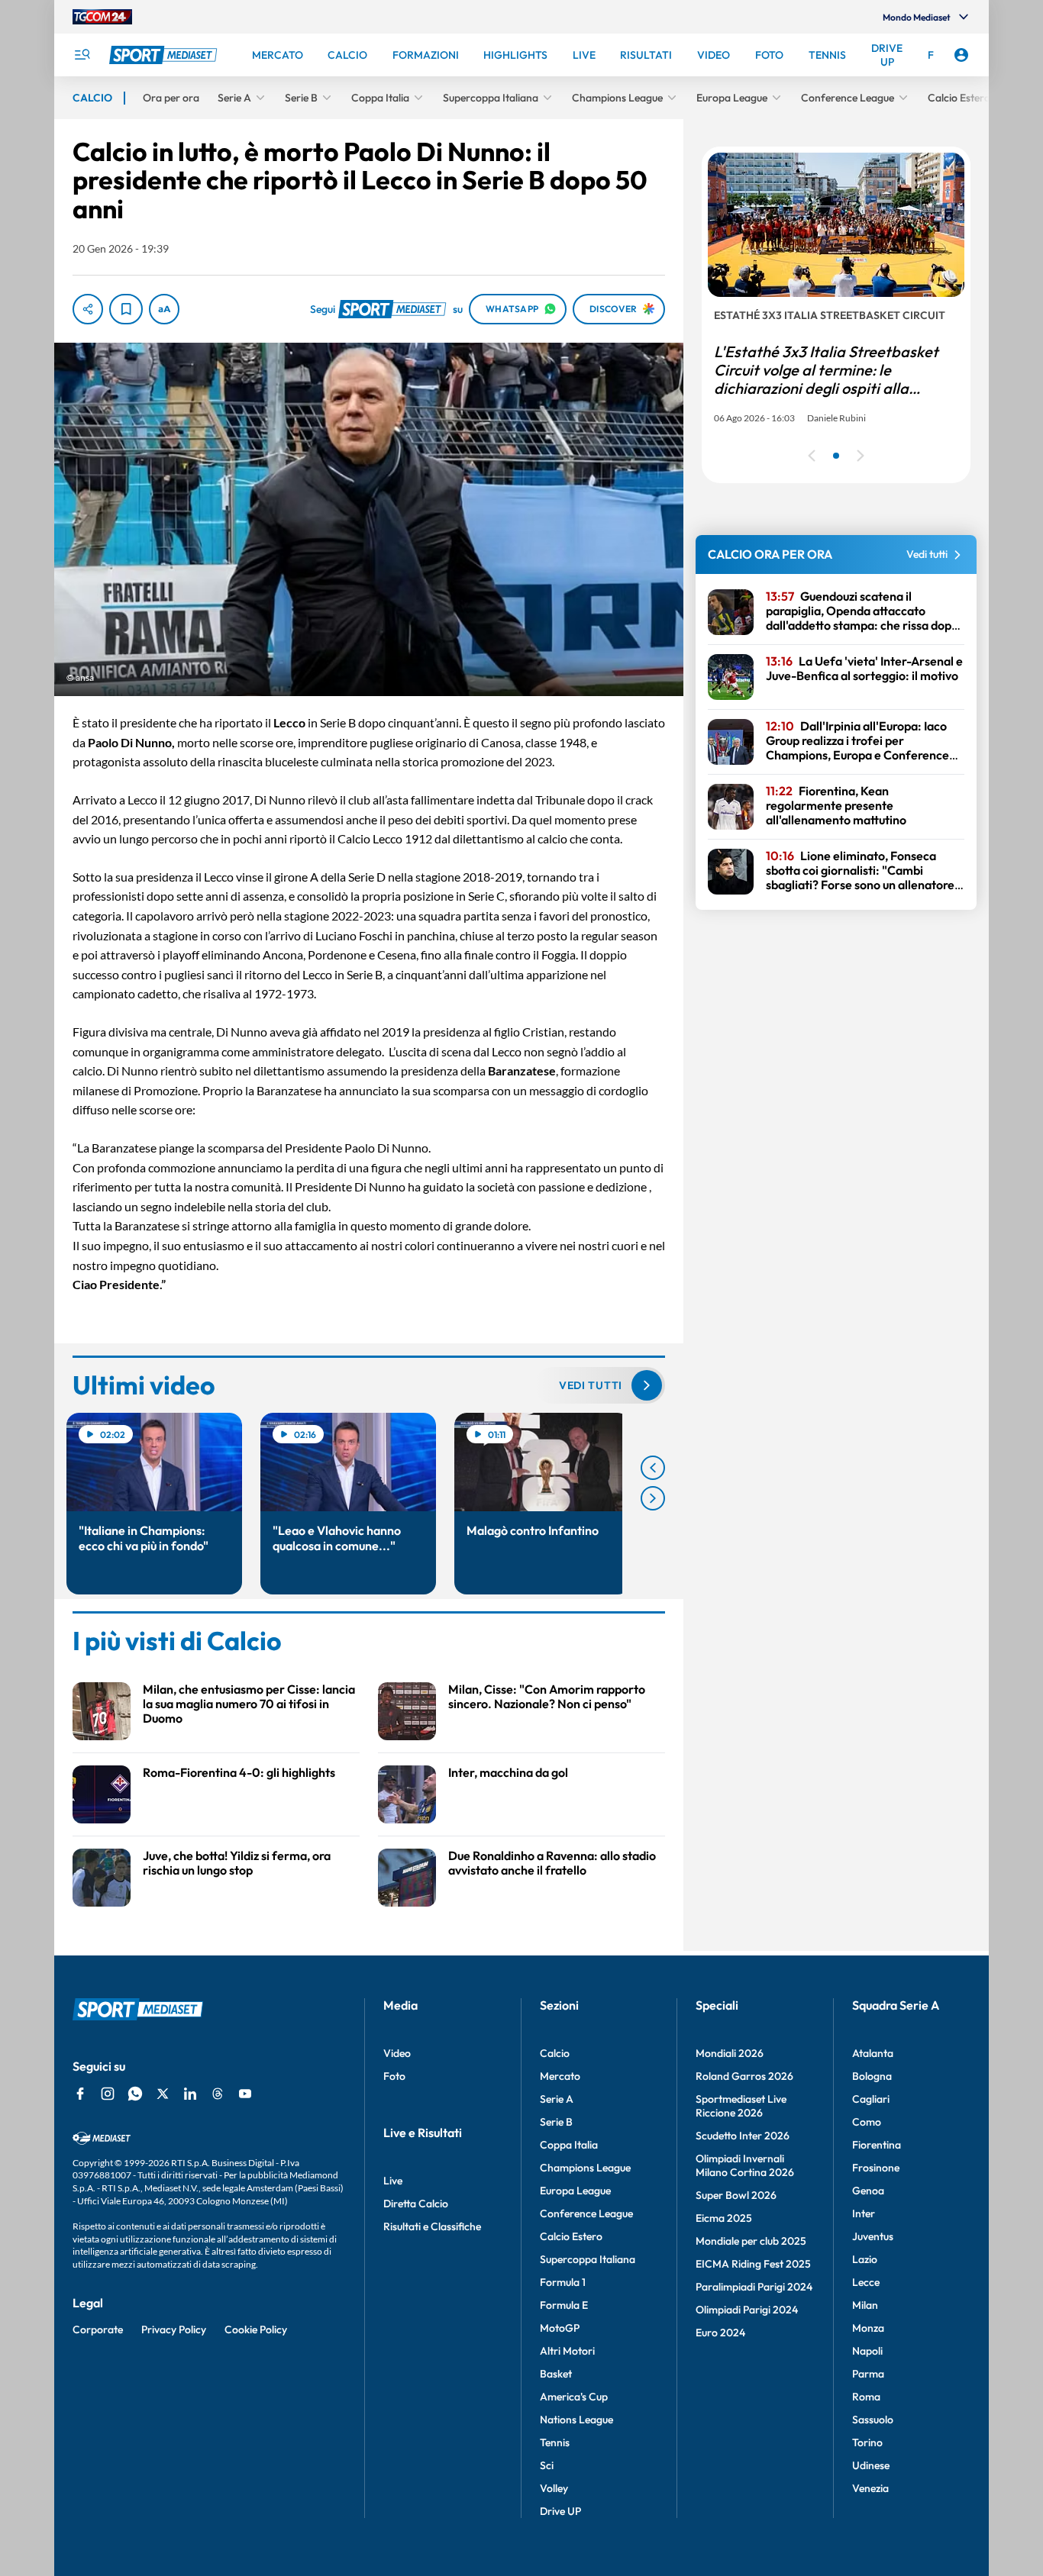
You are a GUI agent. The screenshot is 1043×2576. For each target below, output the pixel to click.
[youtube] (245, 2094)
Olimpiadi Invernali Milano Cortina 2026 (745, 2165)
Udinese (871, 2465)
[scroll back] (653, 1468)
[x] (163, 2094)
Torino (867, 2442)
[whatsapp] (135, 2094)
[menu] (82, 55)
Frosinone (876, 2168)
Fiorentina (877, 2145)
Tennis (555, 2442)
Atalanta (873, 2053)
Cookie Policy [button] (256, 2329)
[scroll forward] (653, 1498)
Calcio (555, 2053)
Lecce (866, 2282)
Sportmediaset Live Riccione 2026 (741, 2106)
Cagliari (871, 2099)
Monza (868, 2328)
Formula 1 (563, 2282)
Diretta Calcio (416, 2204)
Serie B (556, 2122)
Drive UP (560, 2511)
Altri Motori (567, 2351)
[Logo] (165, 55)
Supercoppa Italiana (588, 2259)
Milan (865, 2305)
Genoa (868, 2191)
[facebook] (80, 2094)
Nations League (576, 2420)
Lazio (865, 2259)
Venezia (870, 2488)
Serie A (557, 2099)
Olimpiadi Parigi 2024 (747, 2310)
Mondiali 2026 (730, 2053)
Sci (547, 2465)
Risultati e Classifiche (432, 2226)
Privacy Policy (174, 2329)
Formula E (564, 2305)
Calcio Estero (571, 2236)
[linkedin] (190, 2094)
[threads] (218, 2094)
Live (393, 2181)
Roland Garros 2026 (744, 2076)
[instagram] (108, 2094)
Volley (554, 2488)
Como (867, 2122)
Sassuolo (873, 2420)
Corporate (98, 2329)
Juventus (873, 2236)
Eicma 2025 (724, 2218)
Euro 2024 (720, 2333)
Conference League (586, 2213)
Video (397, 2053)
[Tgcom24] (102, 17)
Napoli (867, 2351)
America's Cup (574, 2397)
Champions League (585, 2168)
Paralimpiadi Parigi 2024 (754, 2287)
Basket (556, 2374)
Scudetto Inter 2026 (743, 2136)
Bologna (872, 2076)
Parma (868, 2374)
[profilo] (961, 55)
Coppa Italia (569, 2145)
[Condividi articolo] (88, 309)
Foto (394, 2076)
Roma (866, 2397)
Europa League (575, 2191)
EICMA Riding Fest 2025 (753, 2264)
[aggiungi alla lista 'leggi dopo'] (126, 309)
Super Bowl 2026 (736, 2195)
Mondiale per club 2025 (751, 2241)
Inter (864, 2213)
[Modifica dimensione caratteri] (164, 309)
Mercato (560, 2076)
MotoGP (560, 2328)
